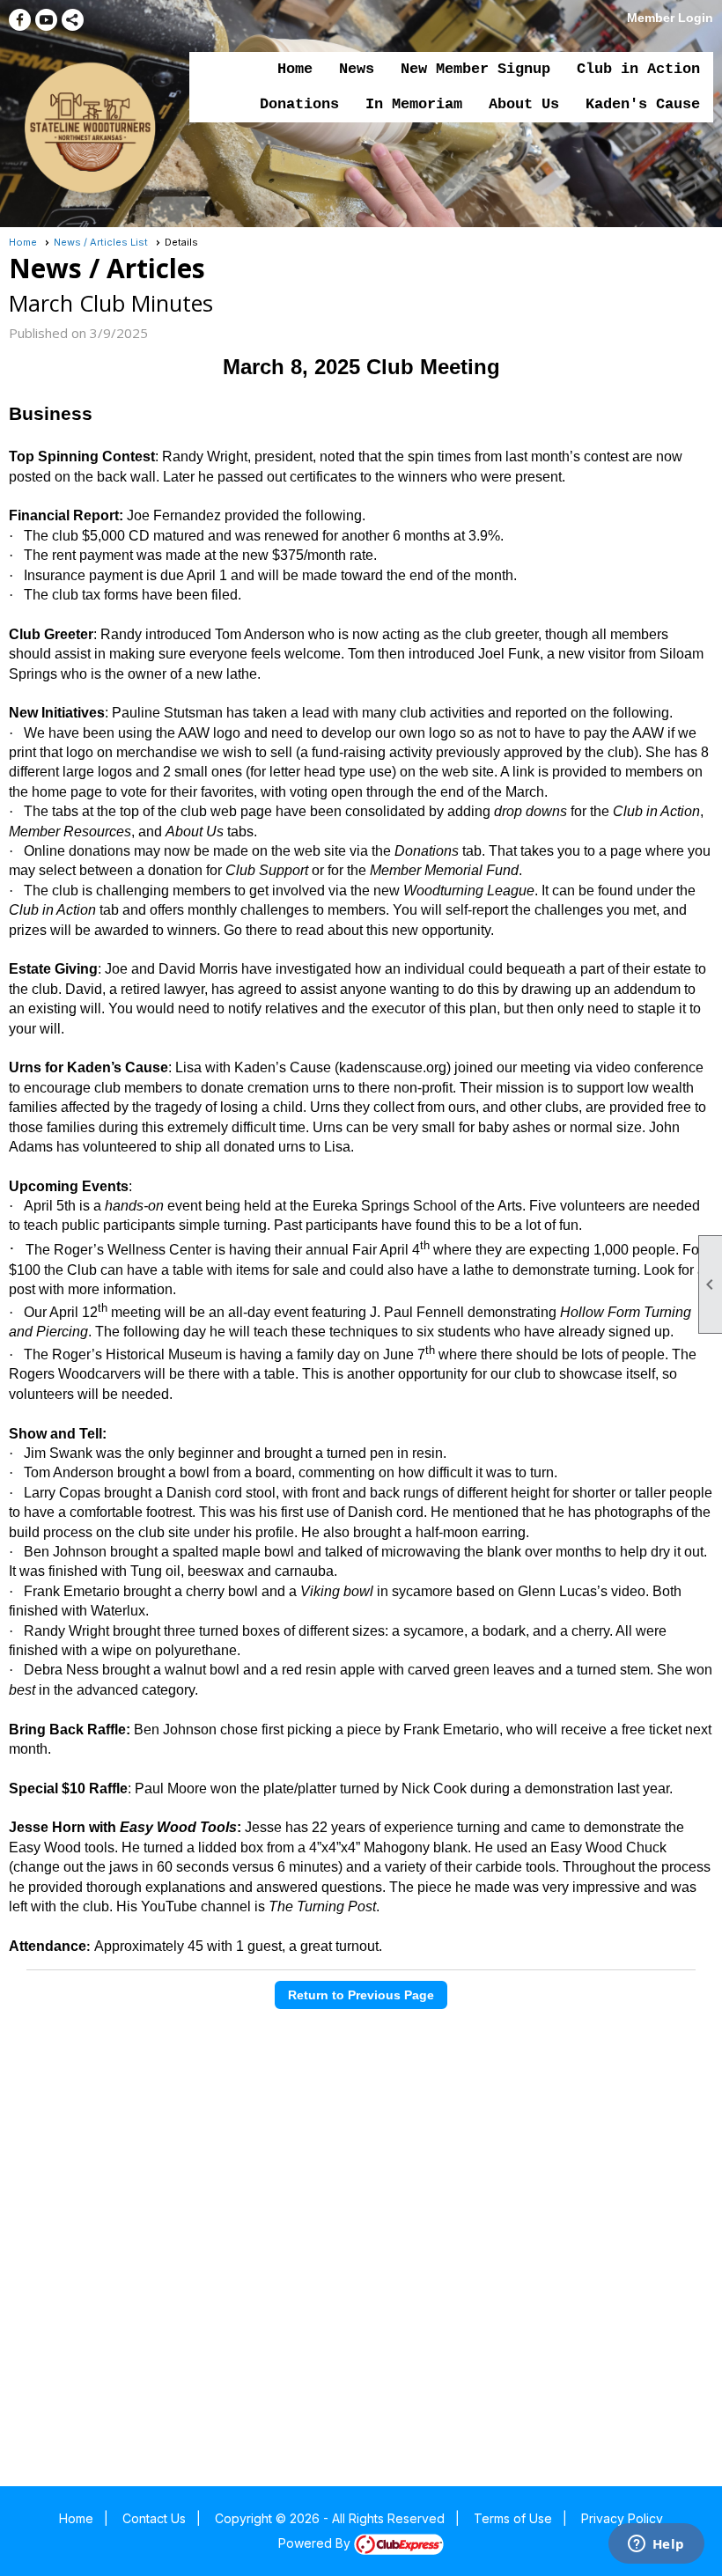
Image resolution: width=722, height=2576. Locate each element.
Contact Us (154, 2518)
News (357, 69)
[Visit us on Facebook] (20, 20)
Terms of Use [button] (513, 2518)
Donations (299, 104)
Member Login (670, 18)
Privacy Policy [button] (622, 2518)
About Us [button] (524, 104)
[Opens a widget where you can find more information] (656, 2545)
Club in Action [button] (638, 69)
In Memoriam (414, 104)
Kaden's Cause (643, 104)
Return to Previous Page (361, 1995)
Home (295, 69)
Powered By (316, 2543)
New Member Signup (475, 69)
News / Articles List (101, 242)
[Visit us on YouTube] (46, 20)
